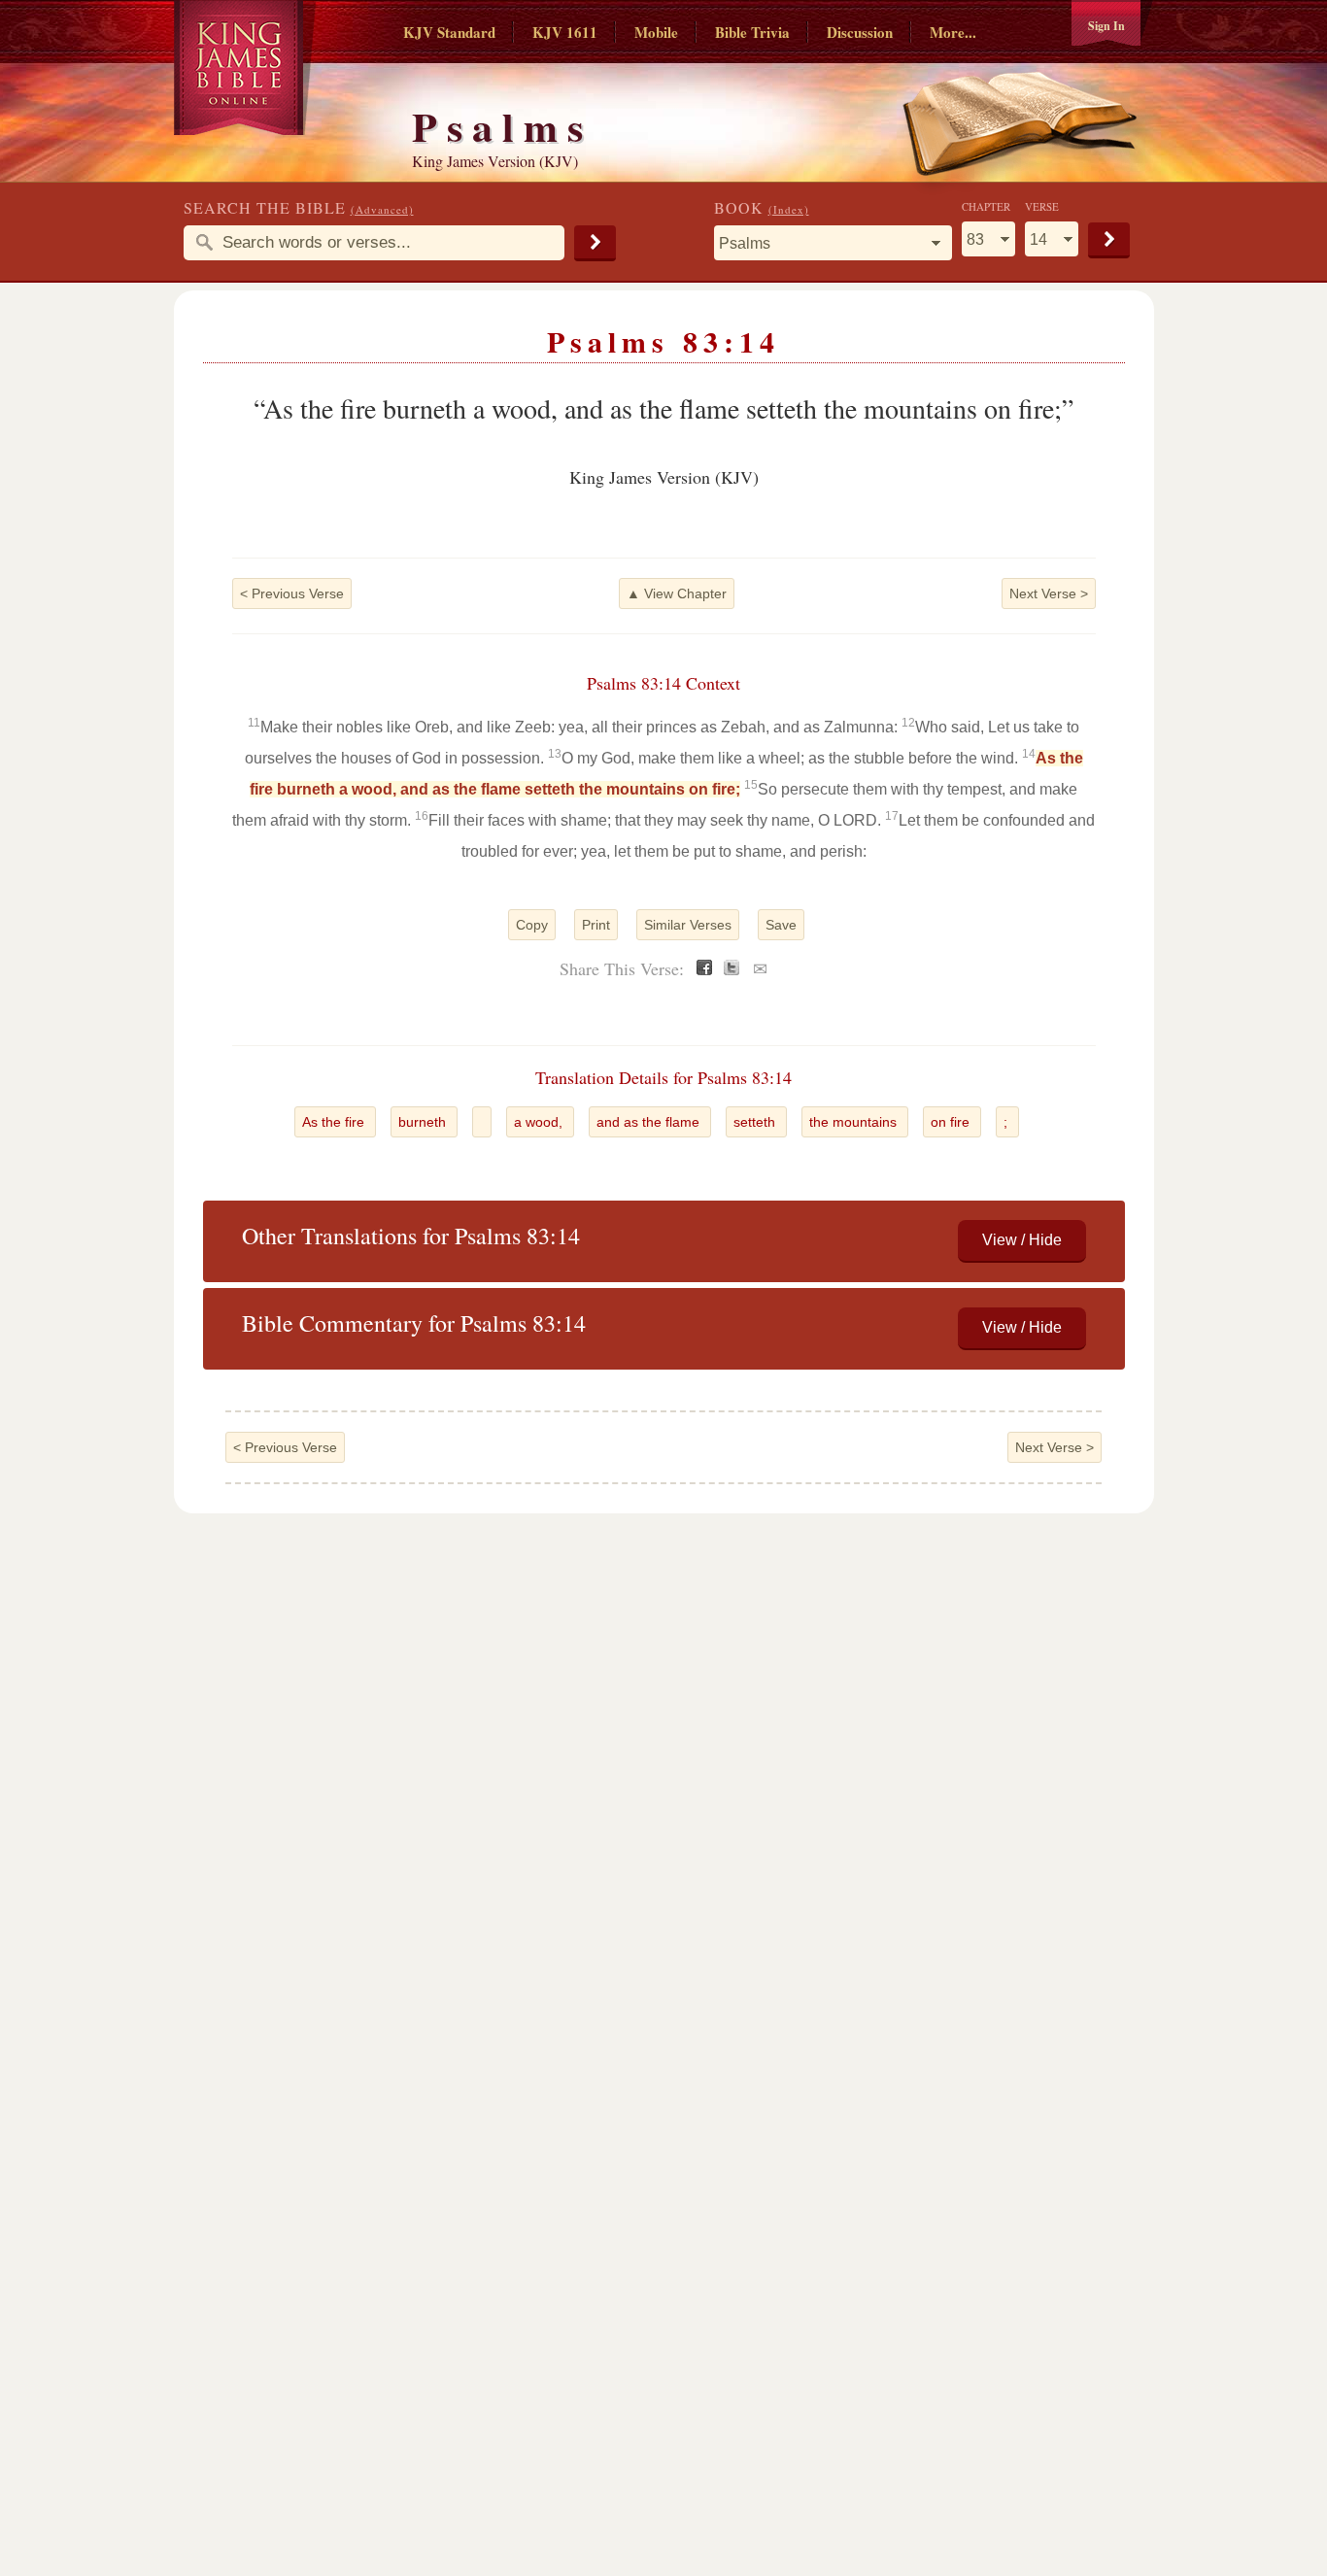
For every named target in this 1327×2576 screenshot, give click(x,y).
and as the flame (650, 1122)
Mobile (656, 32)
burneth (424, 1122)
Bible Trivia (752, 32)
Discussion (860, 32)
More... (953, 32)
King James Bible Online (245, 68)
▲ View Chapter (677, 593)
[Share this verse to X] (732, 970)
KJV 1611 (565, 32)
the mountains (855, 1122)
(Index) (789, 209)
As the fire (335, 1122)
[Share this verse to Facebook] (704, 970)
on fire (952, 1122)
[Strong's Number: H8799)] (482, 1122)
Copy (532, 925)
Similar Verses (688, 925)
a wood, (540, 1122)
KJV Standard (449, 32)
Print (596, 925)
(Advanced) (382, 209)
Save (781, 925)
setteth (756, 1122)
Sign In (1106, 26)
